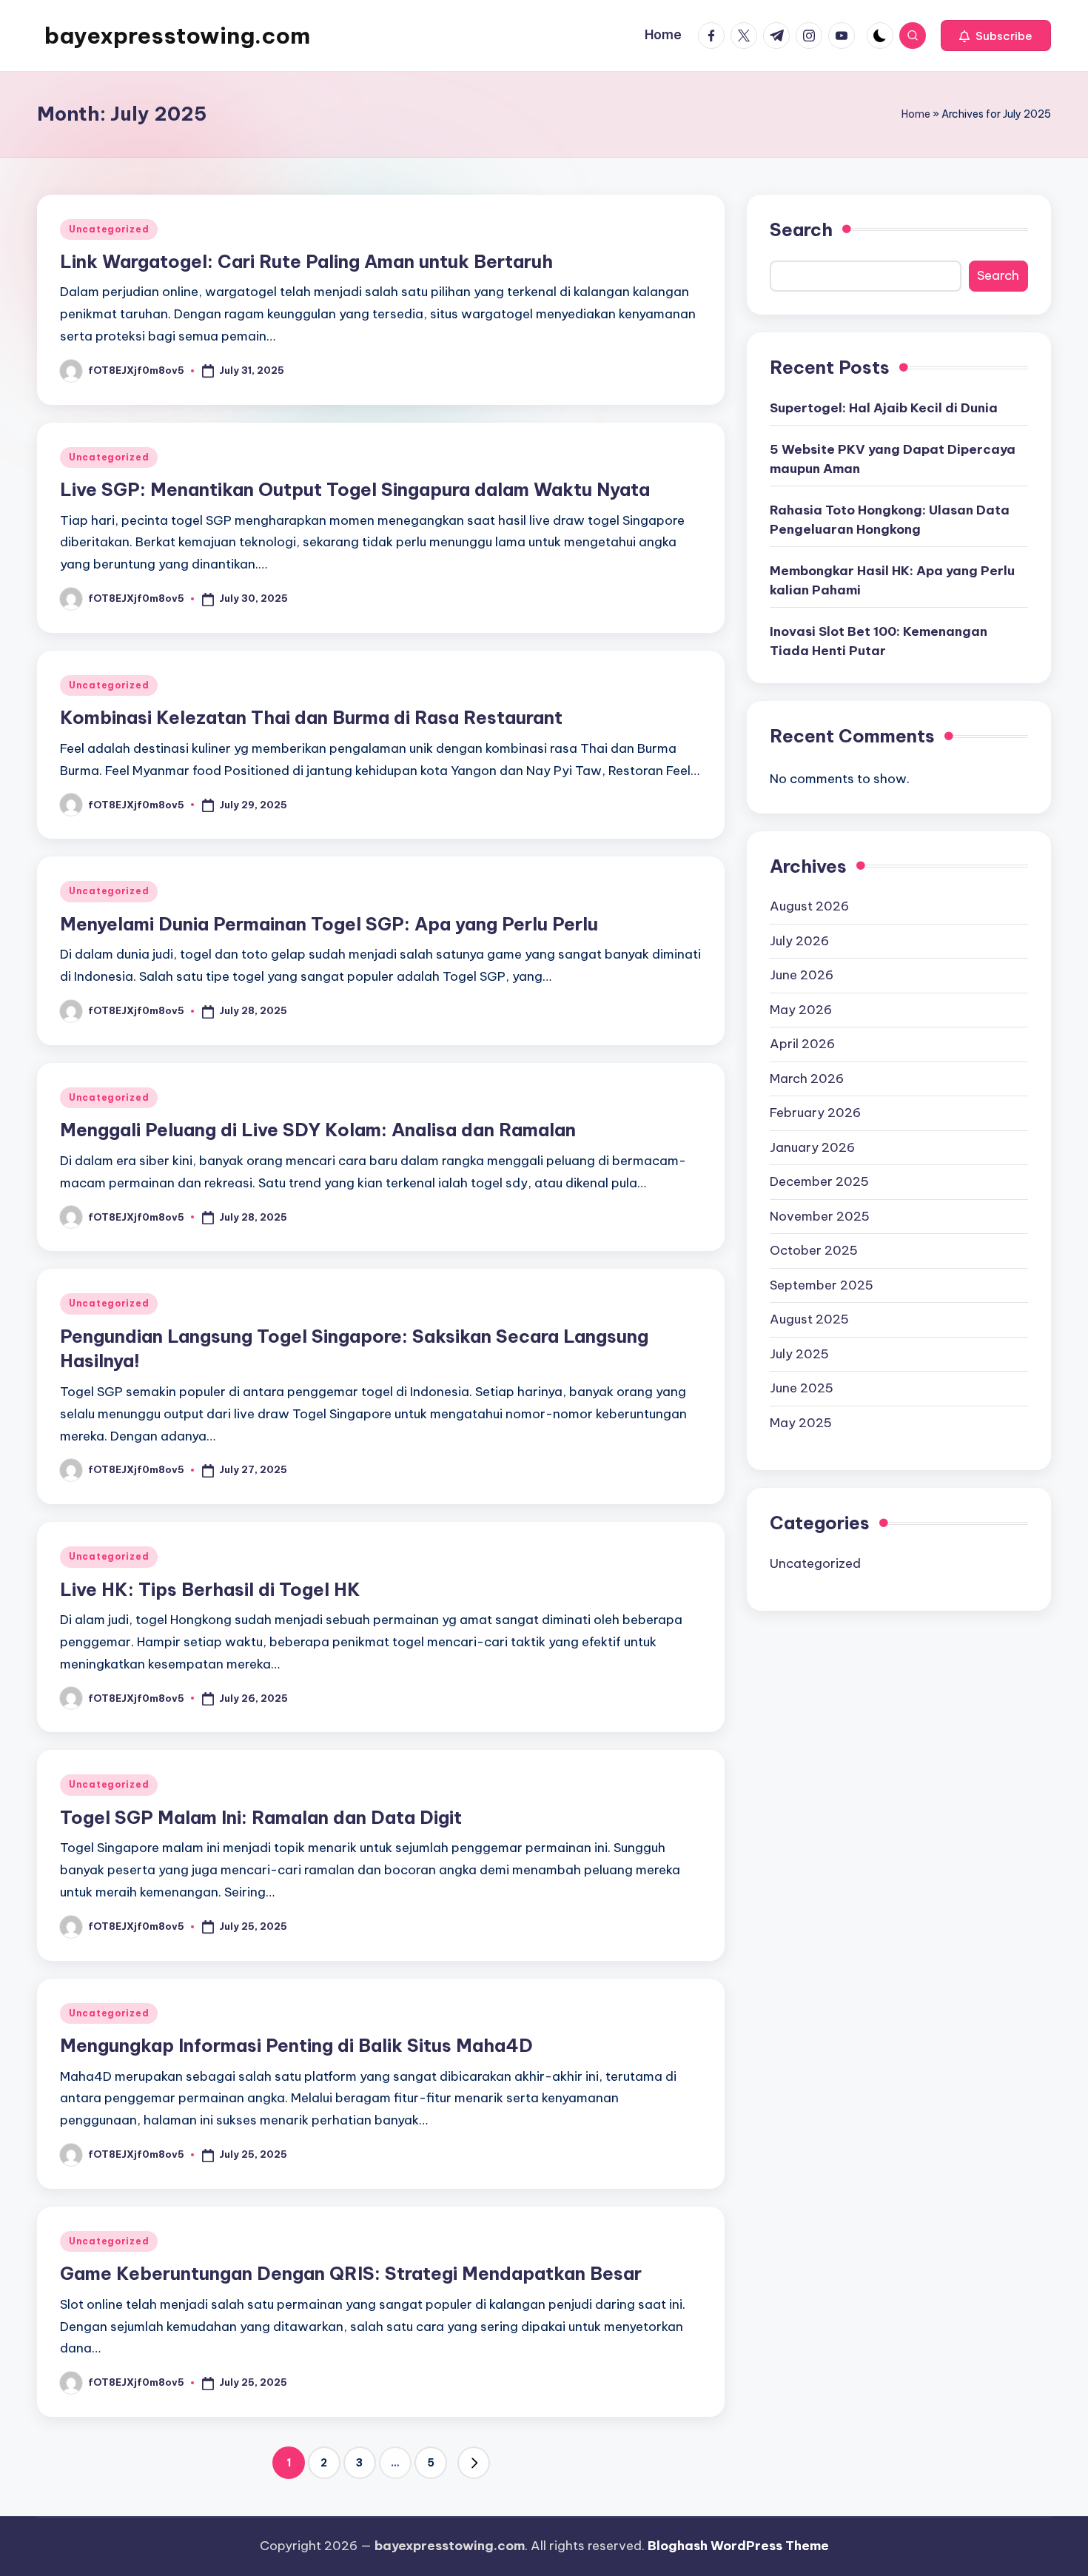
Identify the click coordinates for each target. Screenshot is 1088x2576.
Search (801, 229)
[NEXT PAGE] (474, 2463)
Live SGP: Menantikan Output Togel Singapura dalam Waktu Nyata (355, 489)
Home (916, 114)
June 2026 (802, 975)
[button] (996, 36)
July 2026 (799, 940)
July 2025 (799, 1353)
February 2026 (815, 1113)
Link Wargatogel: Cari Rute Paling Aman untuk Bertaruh (306, 261)
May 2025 (801, 1422)
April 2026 (802, 1044)
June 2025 (802, 1388)
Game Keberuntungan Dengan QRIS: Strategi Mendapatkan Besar (351, 2273)
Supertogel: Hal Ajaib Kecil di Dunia (884, 408)
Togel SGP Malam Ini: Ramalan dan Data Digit (261, 1817)
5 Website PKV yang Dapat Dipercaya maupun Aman (893, 459)
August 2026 (809, 906)
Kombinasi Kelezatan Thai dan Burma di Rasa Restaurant (311, 717)
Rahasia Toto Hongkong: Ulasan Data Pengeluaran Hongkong (890, 520)
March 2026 (807, 1078)
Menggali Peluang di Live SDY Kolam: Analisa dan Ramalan (318, 1130)
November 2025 (820, 1215)
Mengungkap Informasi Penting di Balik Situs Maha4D (296, 2045)
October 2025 (814, 1250)
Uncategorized (109, 229)
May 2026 (801, 1009)
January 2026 (812, 1147)
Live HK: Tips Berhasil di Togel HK (210, 1589)
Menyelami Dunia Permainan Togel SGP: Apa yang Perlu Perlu (329, 924)
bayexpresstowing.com (177, 36)
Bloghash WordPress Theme (738, 2546)
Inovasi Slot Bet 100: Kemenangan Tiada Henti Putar (879, 641)
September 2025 (822, 1284)
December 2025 (819, 1181)
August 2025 (809, 1319)
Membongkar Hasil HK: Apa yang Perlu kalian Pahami (892, 580)
